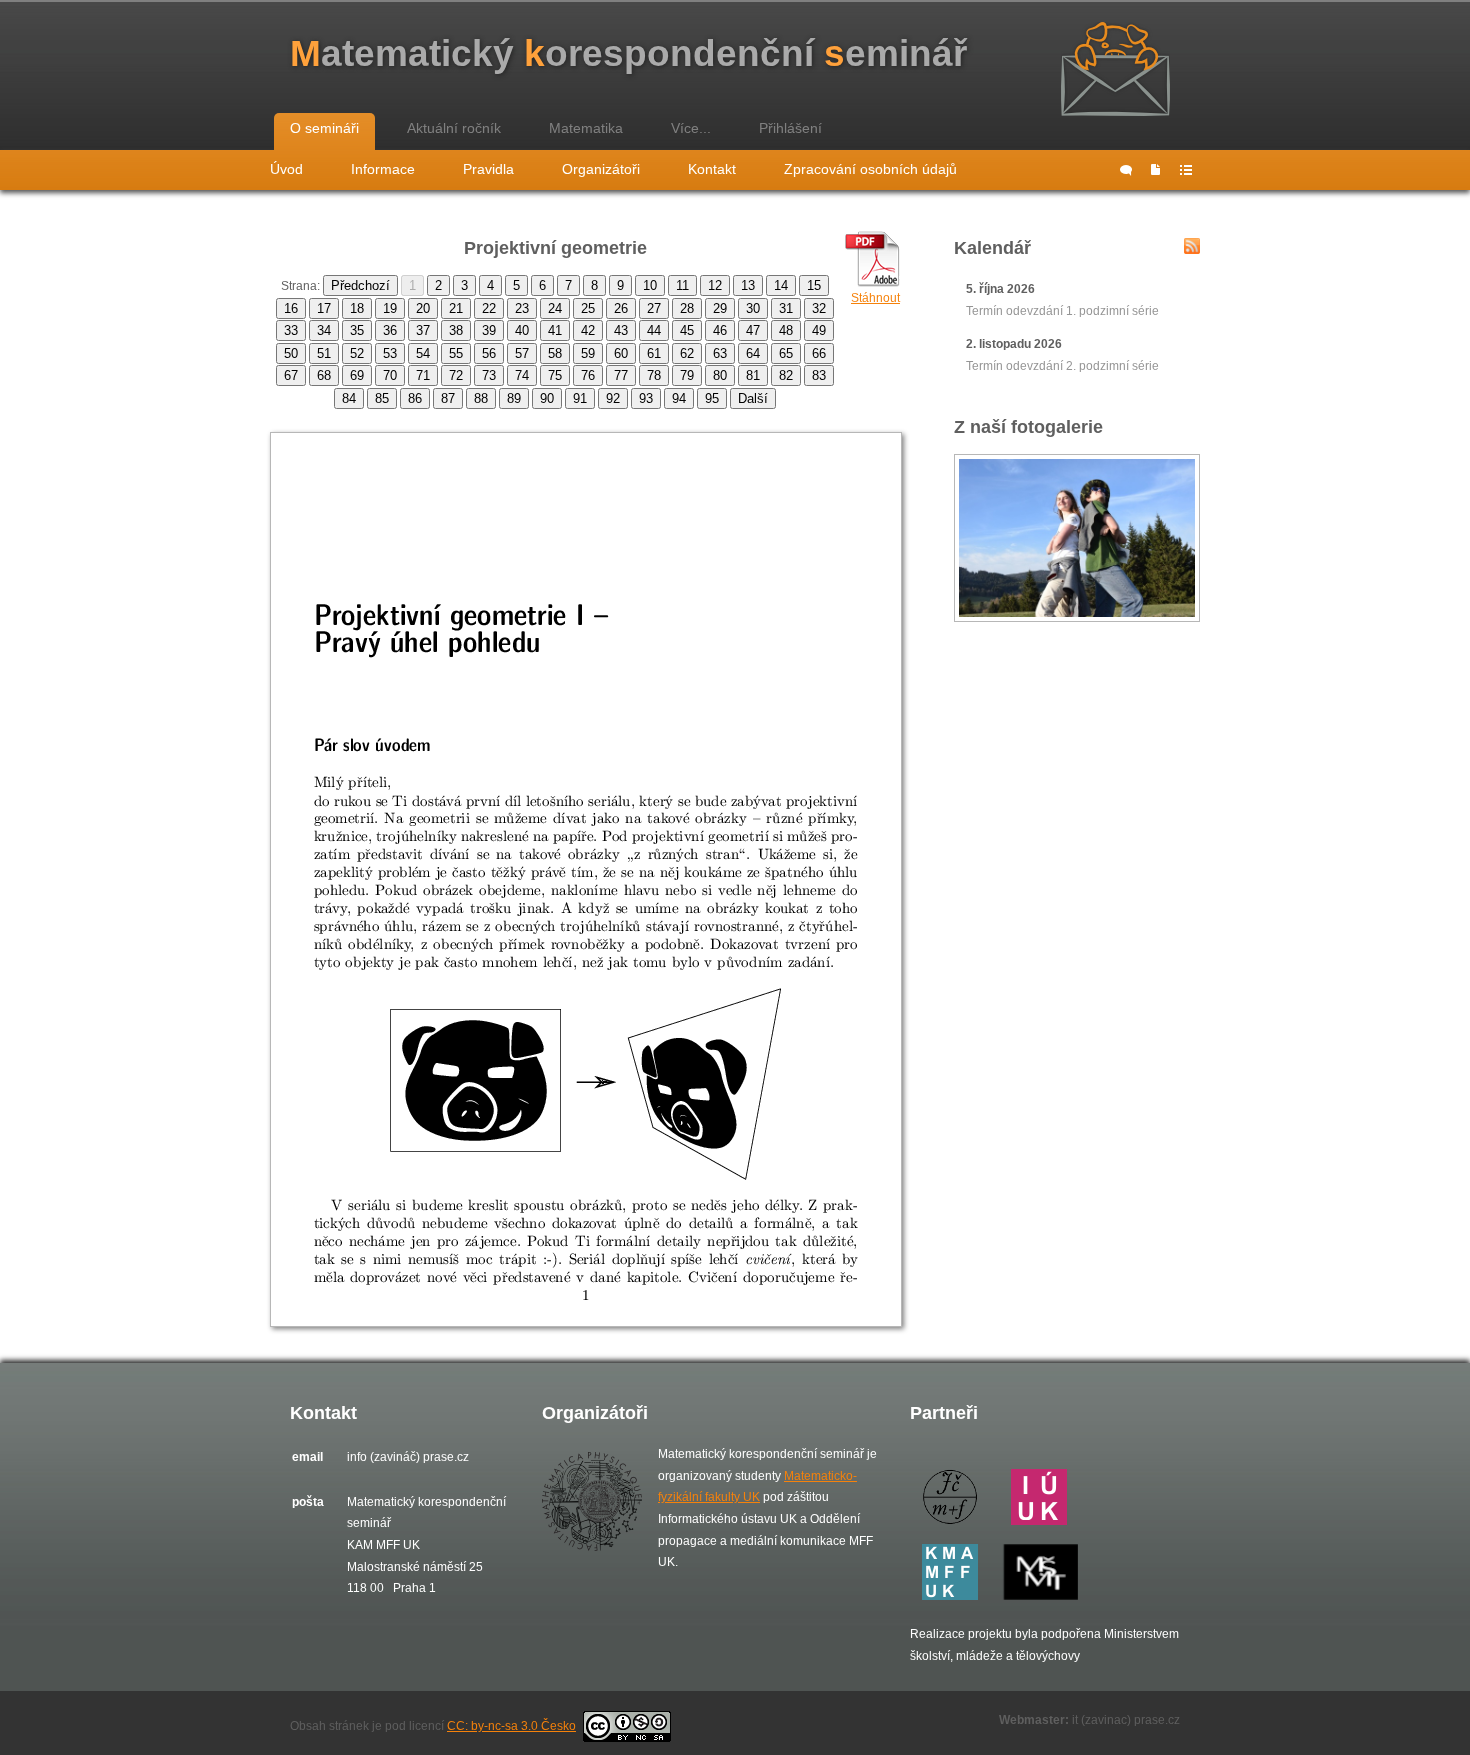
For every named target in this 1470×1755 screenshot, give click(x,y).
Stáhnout (875, 298)
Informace (383, 169)
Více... (691, 128)
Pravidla (488, 169)
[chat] (1126, 170)
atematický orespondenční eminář (628, 53)
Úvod (286, 169)
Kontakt (712, 169)
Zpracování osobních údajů (870, 169)
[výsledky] (1186, 170)
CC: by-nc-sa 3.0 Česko (511, 1726)
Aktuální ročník (454, 128)
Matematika (586, 128)
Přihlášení (790, 128)
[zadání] (1156, 170)
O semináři (324, 128)
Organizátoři (601, 169)
